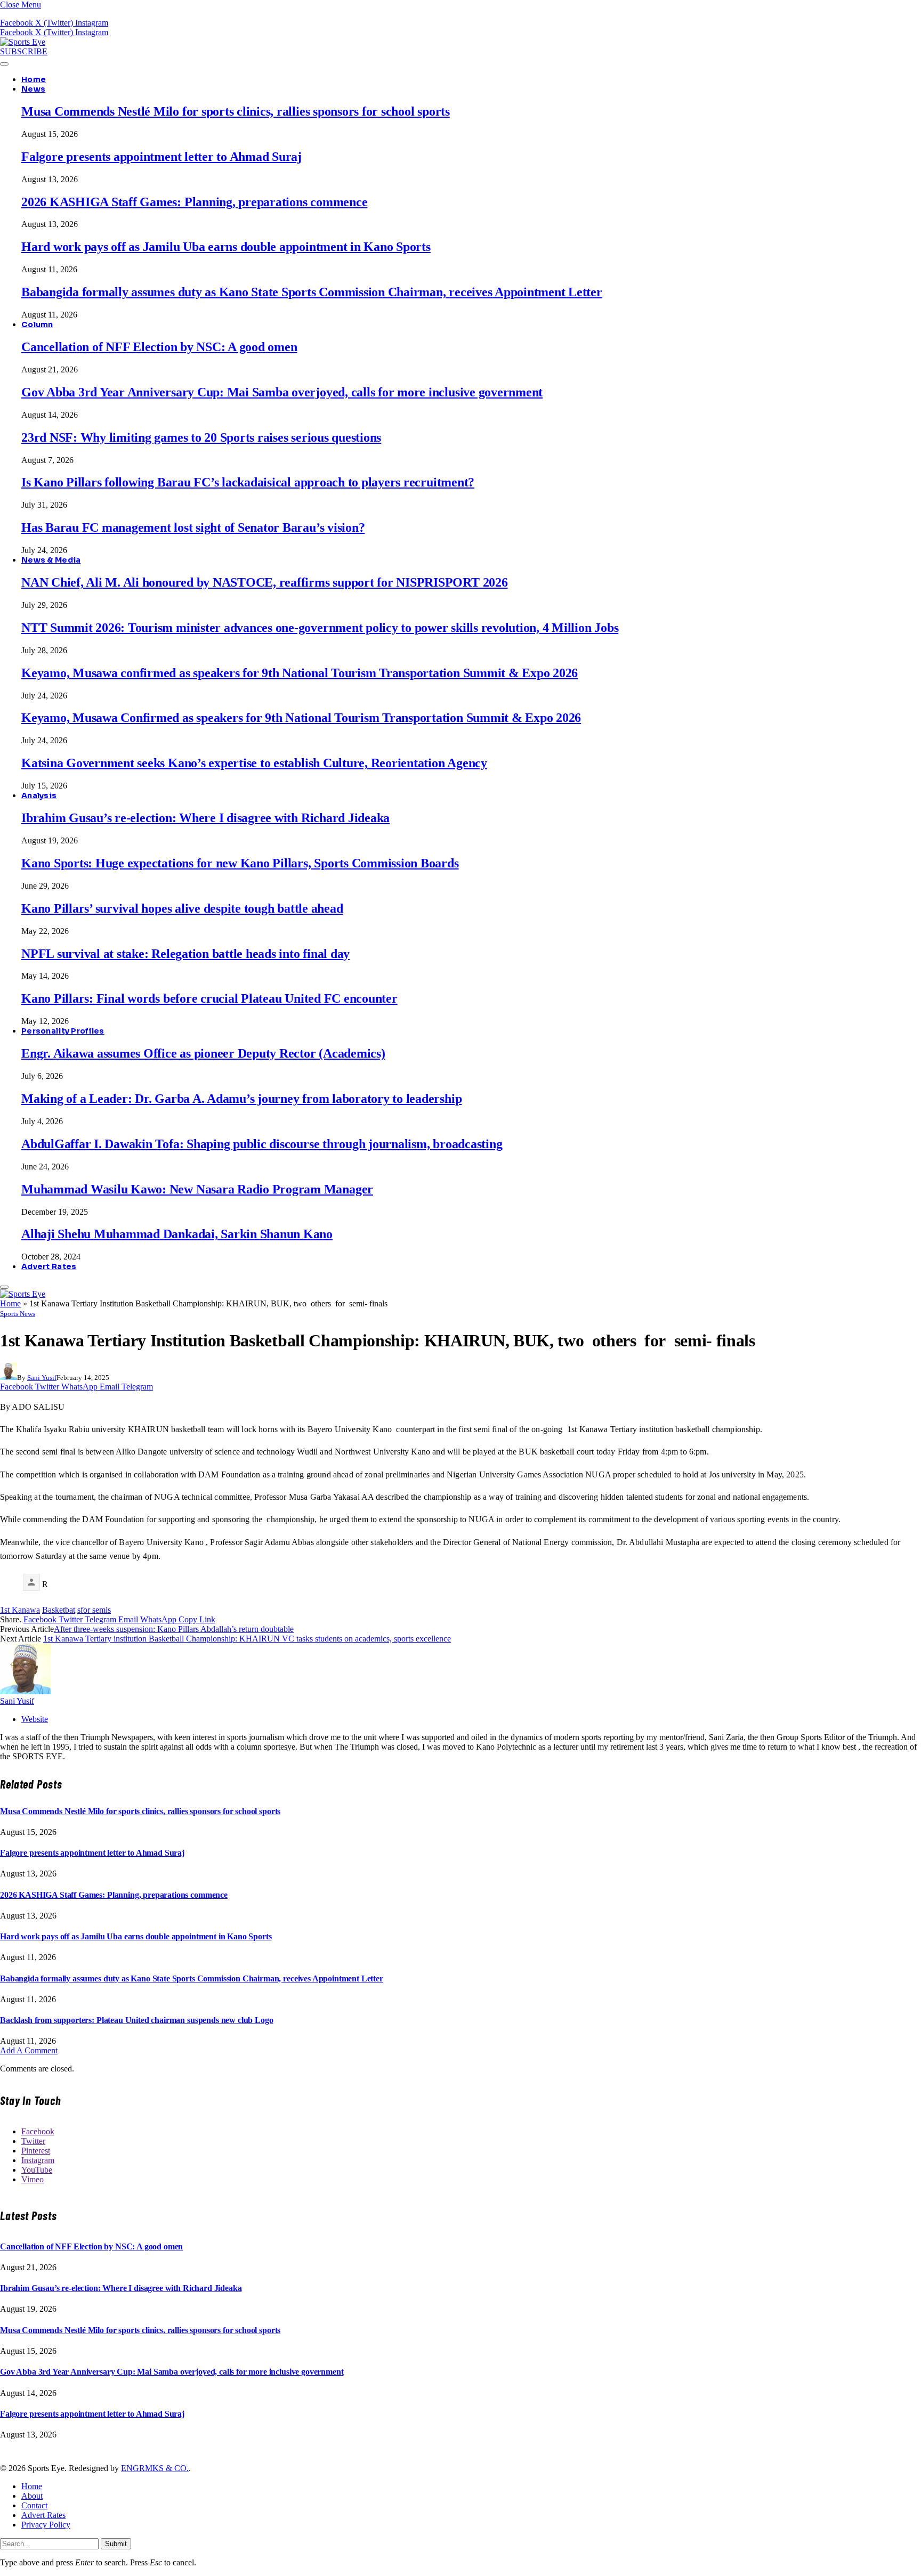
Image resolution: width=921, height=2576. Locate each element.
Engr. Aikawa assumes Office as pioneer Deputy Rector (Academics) (203, 1053)
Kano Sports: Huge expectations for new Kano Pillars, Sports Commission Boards (240, 863)
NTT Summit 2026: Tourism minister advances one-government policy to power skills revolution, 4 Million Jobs (320, 628)
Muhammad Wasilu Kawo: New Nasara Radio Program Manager (197, 1189)
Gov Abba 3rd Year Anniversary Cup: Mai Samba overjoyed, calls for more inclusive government (282, 392)
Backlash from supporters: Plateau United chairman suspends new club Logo (136, 2020)
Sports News (18, 1314)
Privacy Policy (46, 2525)
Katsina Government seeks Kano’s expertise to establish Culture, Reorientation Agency (254, 763)
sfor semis (94, 1610)
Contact (34, 2505)
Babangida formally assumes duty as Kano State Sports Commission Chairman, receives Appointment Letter (312, 292)
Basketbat (59, 1610)
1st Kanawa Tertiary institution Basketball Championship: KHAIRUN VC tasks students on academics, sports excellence (247, 1639)
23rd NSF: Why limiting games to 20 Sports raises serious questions (201, 437)
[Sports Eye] (23, 42)
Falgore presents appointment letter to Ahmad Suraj (161, 157)
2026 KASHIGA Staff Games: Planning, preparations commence (194, 202)
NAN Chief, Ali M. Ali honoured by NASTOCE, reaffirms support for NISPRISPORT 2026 (265, 582)
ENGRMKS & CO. (155, 2468)
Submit (116, 2544)
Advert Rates (49, 1266)
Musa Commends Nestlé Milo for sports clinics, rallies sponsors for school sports (236, 111)
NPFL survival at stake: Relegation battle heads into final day (185, 954)
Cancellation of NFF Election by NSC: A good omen (159, 347)
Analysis (39, 795)
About (32, 2496)
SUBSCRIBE (24, 51)
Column (37, 324)
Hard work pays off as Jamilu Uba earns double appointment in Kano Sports (226, 247)
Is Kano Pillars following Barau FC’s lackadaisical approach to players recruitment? (248, 482)
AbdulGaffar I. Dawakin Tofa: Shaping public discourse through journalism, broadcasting (262, 1144)
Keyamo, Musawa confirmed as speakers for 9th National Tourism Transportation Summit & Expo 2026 (300, 673)
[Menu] (4, 64)
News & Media (51, 560)
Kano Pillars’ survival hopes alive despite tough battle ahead (182, 908)
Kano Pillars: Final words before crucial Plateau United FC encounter (209, 998)
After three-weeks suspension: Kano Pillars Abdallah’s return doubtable (174, 1629)
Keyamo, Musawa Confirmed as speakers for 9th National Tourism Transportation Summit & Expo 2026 (301, 718)
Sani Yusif (42, 1378)
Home (34, 79)
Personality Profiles (63, 1031)
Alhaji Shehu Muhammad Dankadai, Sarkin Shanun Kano (177, 1234)
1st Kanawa (20, 1610)
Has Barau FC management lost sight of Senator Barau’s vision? (193, 527)
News (33, 89)
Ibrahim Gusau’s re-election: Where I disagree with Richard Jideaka (205, 818)
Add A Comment (29, 2050)
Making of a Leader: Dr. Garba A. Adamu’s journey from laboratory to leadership (241, 1099)
